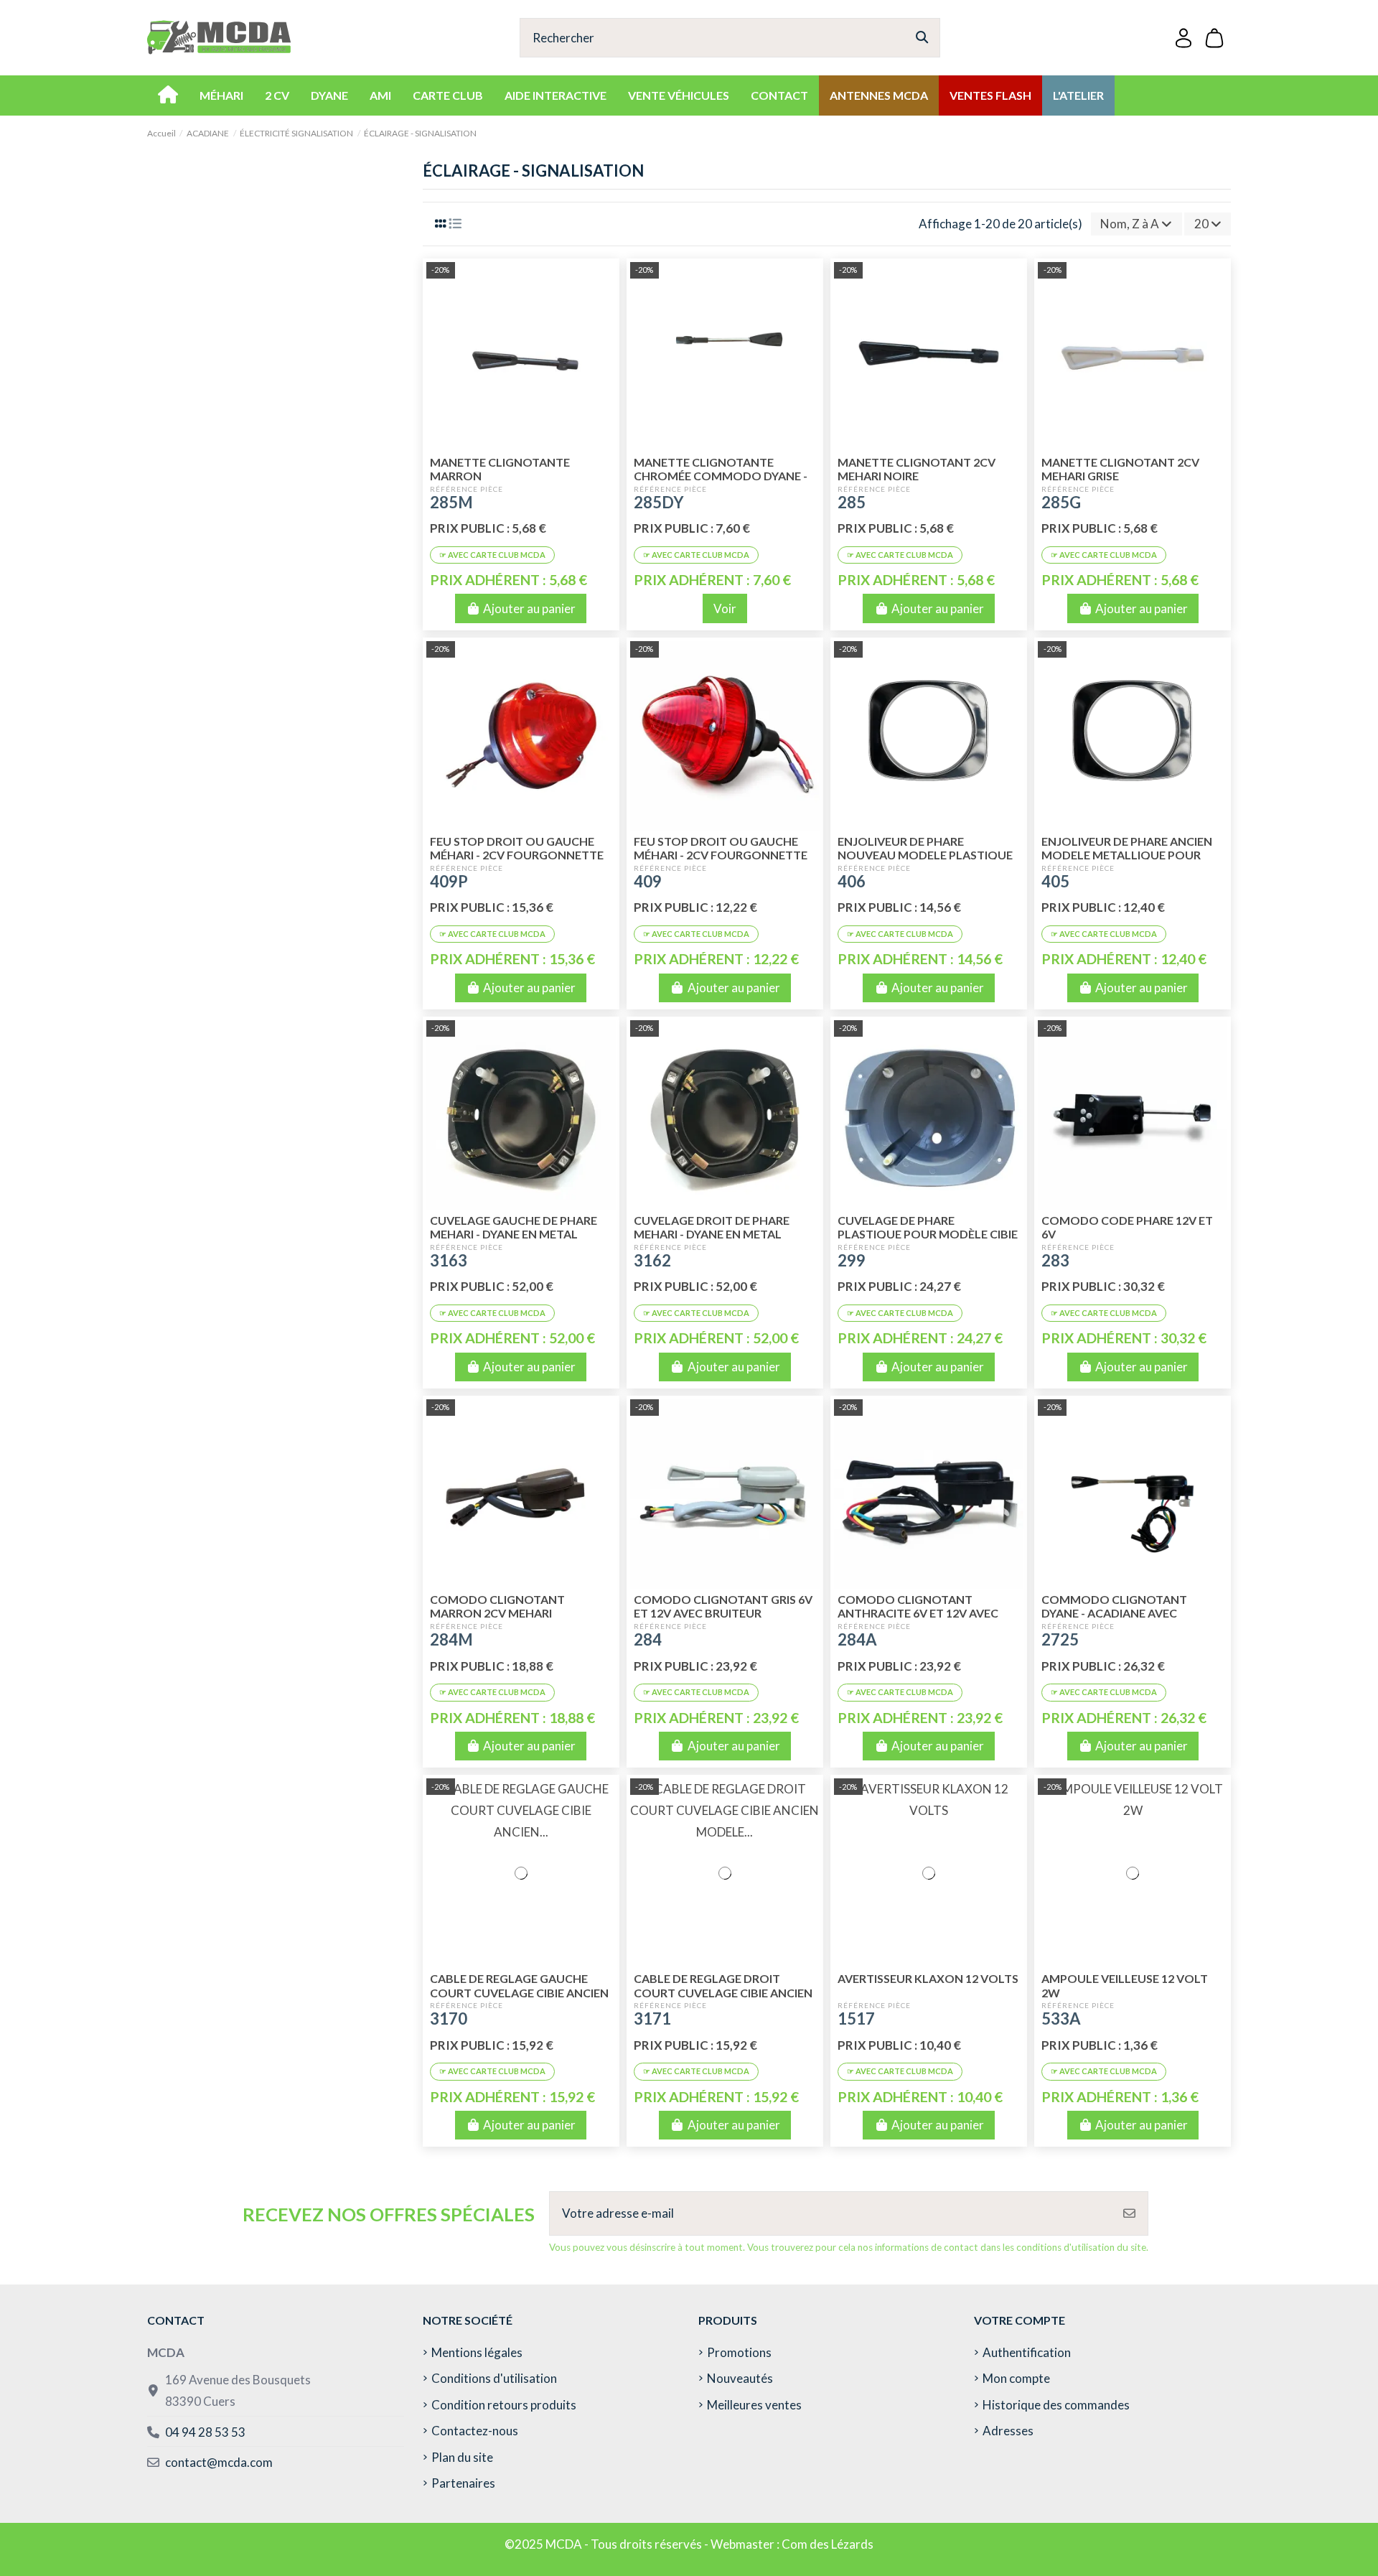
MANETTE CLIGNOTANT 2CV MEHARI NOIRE (917, 469)
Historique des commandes (1056, 2405)
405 (1055, 881)
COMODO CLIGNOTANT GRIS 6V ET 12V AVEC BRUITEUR (723, 1606)
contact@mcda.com (219, 2462)
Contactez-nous (475, 2431)
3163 (449, 1260)
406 (852, 881)
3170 (449, 2019)
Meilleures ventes (754, 2405)
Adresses (1008, 2431)
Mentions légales (477, 2352)
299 (852, 1260)
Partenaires (463, 2483)
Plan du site (462, 2457)
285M (451, 502)
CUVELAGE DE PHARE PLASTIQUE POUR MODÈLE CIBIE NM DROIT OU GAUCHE (928, 1234)
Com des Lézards (828, 2544)
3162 (652, 1260)
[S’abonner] (1129, 2213)
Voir (725, 608)
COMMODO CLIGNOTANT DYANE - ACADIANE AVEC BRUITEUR (1114, 1613)
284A (857, 1639)
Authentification (1027, 2352)
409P (449, 881)
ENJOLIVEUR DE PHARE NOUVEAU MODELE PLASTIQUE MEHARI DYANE (925, 855)
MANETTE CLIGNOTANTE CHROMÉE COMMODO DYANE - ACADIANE (721, 476)
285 (852, 502)
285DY (659, 502)
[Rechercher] (922, 38)
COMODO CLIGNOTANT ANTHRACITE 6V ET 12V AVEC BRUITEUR (918, 1613)
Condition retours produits (504, 2405)
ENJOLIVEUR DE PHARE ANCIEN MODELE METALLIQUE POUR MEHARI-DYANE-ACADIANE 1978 (1129, 855)
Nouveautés (740, 2378)
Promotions (739, 2352)
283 (1055, 1260)
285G (1061, 502)
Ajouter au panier (529, 608)
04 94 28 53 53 (205, 2432)
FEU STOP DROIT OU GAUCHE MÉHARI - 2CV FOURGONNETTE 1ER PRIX (721, 855)
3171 (652, 2019)
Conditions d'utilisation (494, 2378)
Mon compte (1016, 2378)
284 (648, 1639)
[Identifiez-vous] (1184, 38)
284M (451, 1639)
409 (648, 881)
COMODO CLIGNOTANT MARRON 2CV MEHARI (497, 1606)
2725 (1060, 1639)
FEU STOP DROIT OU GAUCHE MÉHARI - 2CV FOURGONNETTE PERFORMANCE (517, 855)
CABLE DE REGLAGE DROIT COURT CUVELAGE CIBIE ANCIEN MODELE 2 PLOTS (723, 1992)
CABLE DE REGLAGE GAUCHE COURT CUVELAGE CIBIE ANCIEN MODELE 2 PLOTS (519, 1992)
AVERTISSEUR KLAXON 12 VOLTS (928, 1978)
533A (1061, 2019)
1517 (856, 2019)
